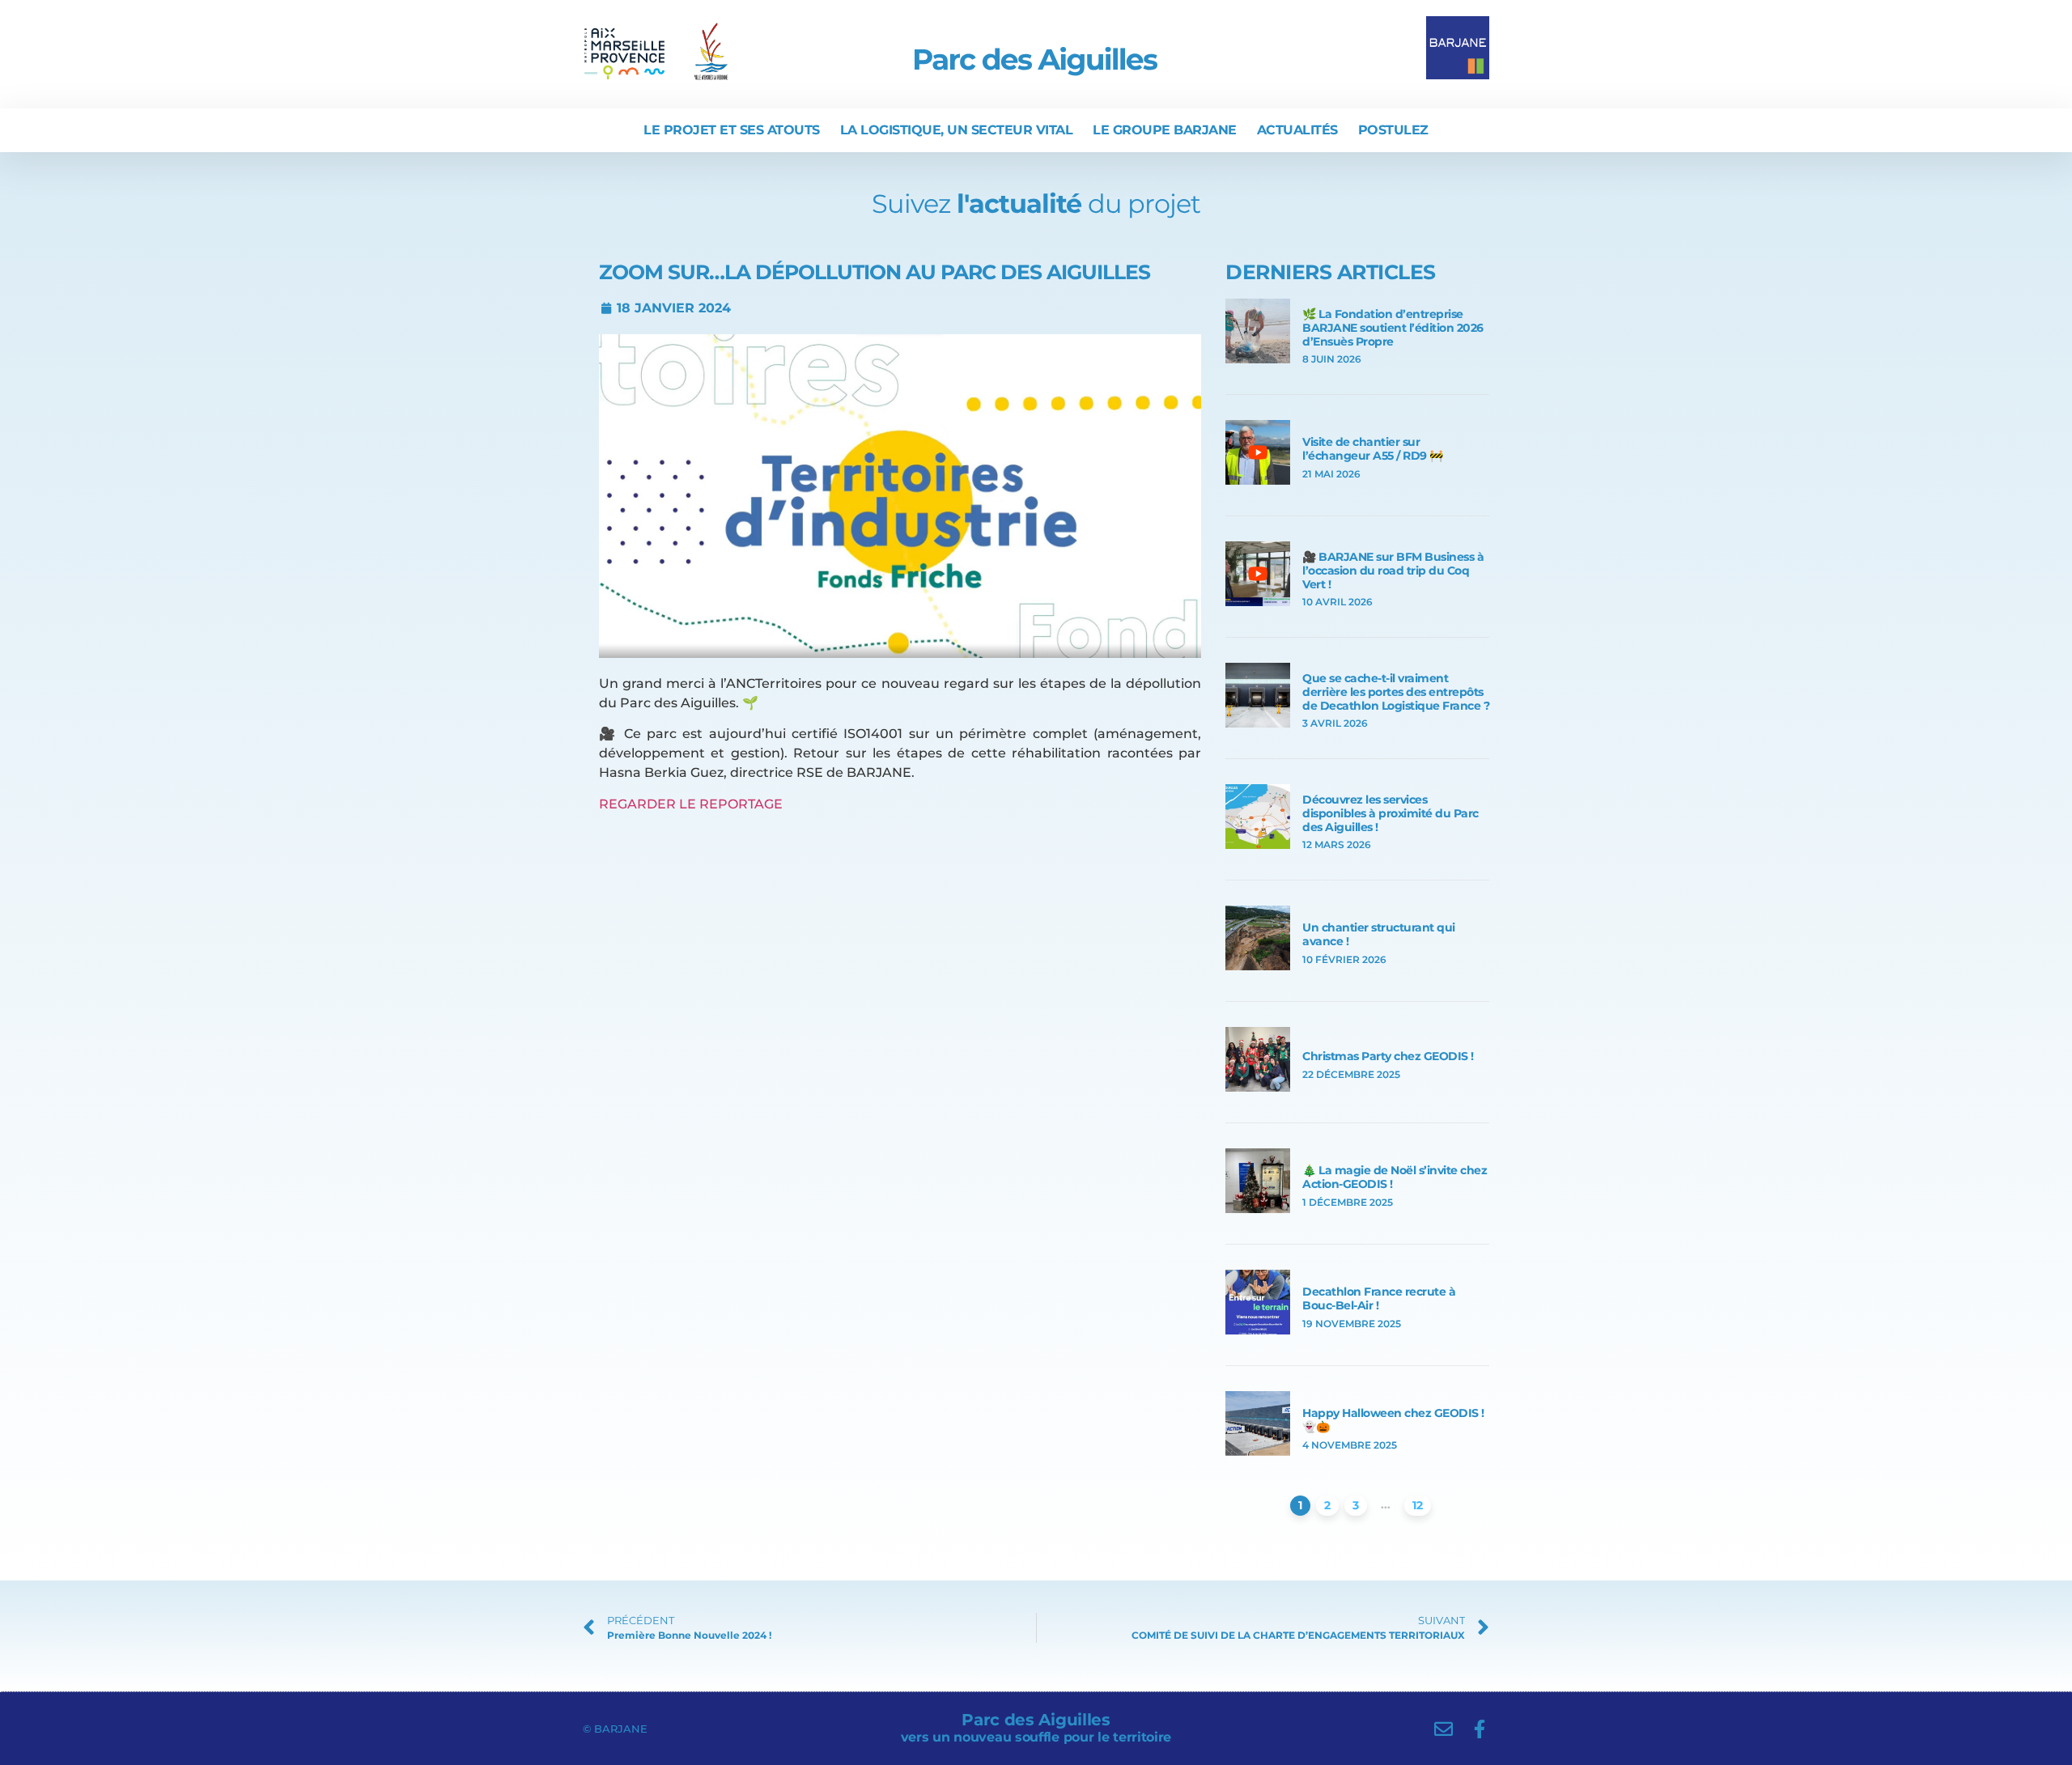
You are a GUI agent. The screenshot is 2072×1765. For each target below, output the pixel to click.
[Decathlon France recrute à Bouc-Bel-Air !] (1258, 1330)
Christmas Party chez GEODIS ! (1388, 1056)
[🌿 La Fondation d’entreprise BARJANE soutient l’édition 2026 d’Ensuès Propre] (1258, 359)
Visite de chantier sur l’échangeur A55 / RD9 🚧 (1373, 449)
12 (1418, 1505)
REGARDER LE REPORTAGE (691, 804)
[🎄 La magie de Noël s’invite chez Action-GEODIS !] (1258, 1209)
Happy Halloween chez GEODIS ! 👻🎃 (1393, 1420)
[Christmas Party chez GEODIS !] (1258, 1087)
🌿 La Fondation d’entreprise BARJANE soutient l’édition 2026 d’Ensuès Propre (1393, 328)
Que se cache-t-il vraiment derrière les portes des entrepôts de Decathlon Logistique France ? (1396, 692)
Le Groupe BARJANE (1165, 130)
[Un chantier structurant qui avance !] (1258, 966)
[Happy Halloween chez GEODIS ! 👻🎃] (1258, 1451)
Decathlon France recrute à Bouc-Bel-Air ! (1379, 1298)
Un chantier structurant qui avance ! (1379, 934)
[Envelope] (1444, 1729)
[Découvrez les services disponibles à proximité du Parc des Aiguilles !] (1258, 844)
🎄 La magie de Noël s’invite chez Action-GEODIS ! (1395, 1177)
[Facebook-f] (1480, 1729)
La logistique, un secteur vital (957, 130)
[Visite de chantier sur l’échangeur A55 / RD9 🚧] (1258, 480)
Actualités (1297, 130)
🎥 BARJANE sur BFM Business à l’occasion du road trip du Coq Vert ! (1393, 571)
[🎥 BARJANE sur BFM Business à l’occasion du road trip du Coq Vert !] (1258, 602)
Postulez (1393, 130)
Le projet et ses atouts (732, 130)
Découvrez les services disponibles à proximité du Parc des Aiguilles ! (1391, 813)
